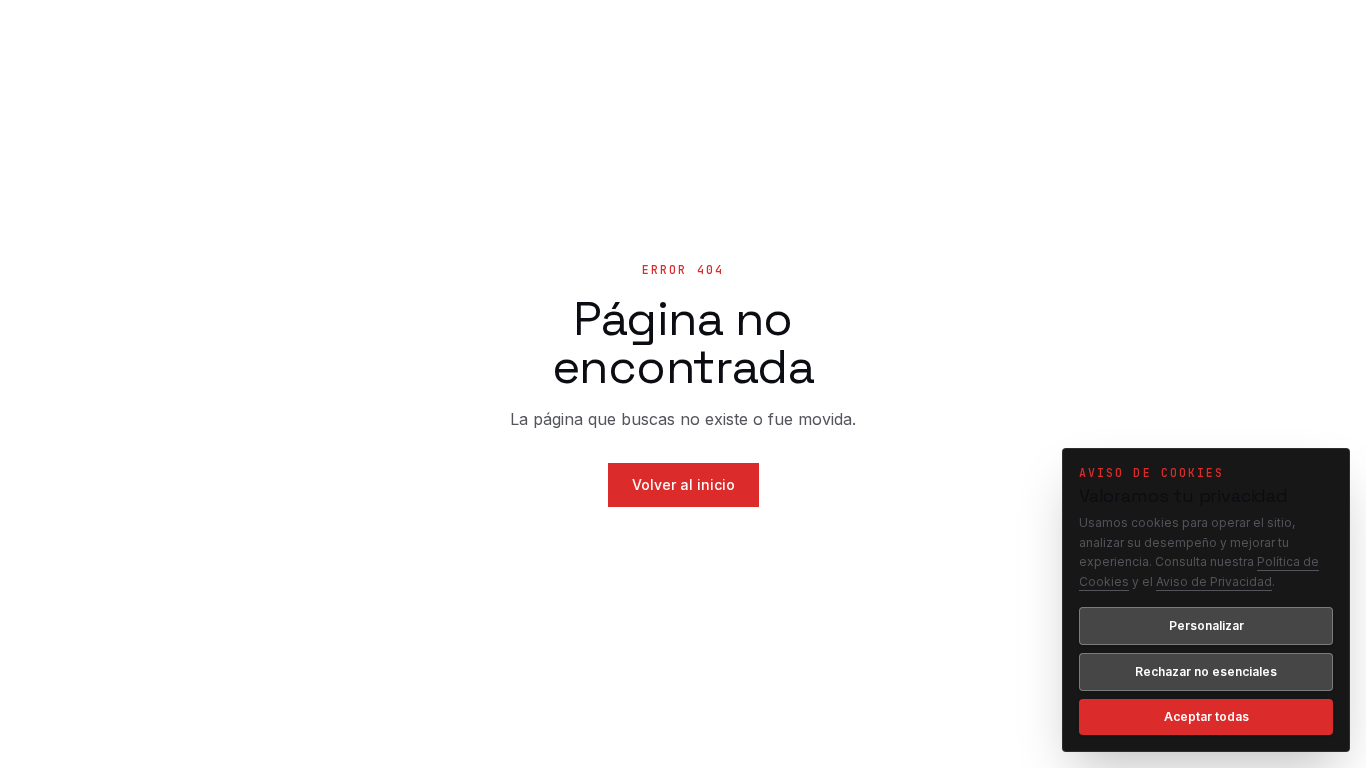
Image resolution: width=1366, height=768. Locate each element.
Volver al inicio (683, 484)
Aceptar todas (1206, 716)
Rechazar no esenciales (1206, 671)
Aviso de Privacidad (1214, 581)
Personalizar (1206, 625)
